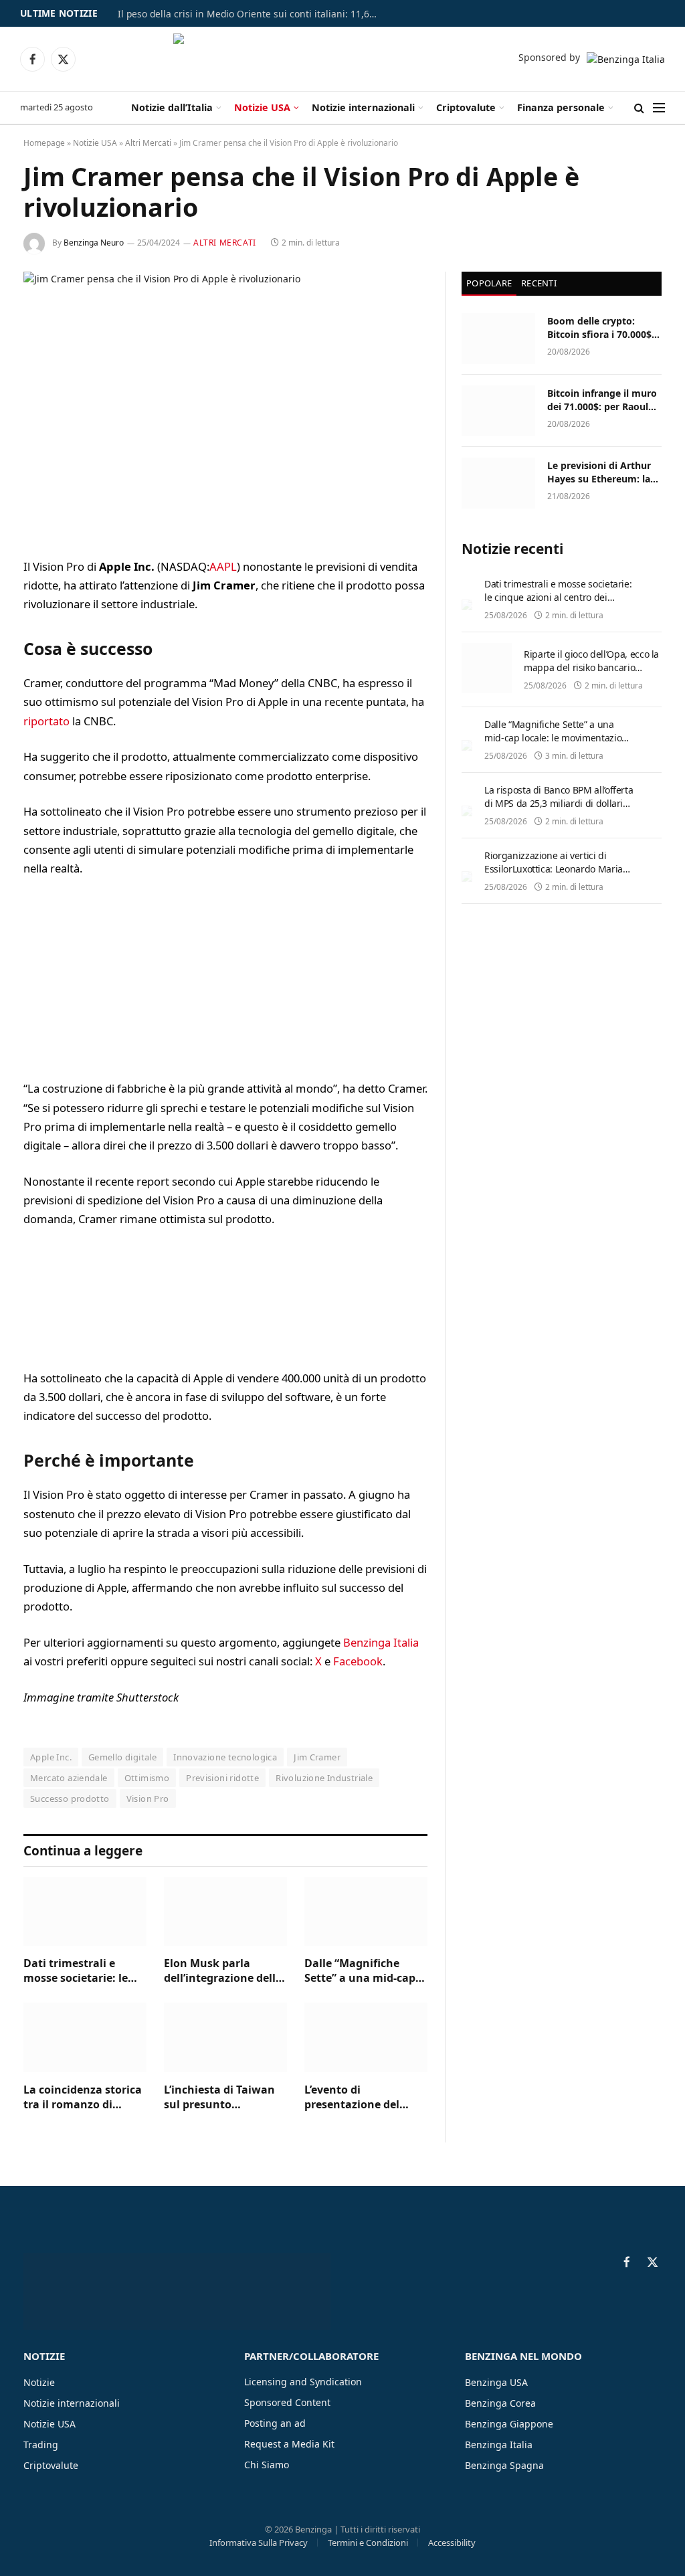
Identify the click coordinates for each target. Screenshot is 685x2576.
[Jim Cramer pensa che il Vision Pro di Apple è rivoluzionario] (225, 404)
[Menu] (659, 108)
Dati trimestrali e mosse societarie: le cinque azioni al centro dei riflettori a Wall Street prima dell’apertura (84, 1971)
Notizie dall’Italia (172, 107)
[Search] (639, 108)
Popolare (489, 283)
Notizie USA (262, 107)
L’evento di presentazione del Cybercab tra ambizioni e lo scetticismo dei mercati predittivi (352, 2098)
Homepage (44, 143)
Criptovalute (466, 107)
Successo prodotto (70, 1799)
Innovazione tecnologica (225, 1757)
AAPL (223, 566)
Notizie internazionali (363, 107)
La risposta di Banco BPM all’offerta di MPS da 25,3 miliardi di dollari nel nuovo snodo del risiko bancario (559, 810)
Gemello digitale (122, 1757)
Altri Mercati (148, 143)
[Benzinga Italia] (341, 59)
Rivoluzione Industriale (324, 1778)
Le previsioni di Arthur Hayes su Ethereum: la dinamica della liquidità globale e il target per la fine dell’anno (602, 472)
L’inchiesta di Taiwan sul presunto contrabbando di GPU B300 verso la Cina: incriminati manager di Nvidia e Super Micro (225, 2098)
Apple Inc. (51, 1757)
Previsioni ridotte (222, 1778)
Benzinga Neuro (94, 243)
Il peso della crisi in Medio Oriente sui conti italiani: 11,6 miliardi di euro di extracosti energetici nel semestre (252, 14)
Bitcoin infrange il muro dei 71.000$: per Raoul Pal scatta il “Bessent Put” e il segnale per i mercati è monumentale (603, 400)
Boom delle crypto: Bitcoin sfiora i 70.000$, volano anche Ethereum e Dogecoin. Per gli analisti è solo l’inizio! (602, 328)
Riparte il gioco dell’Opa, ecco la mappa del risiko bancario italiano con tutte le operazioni (591, 667)
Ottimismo (147, 1778)
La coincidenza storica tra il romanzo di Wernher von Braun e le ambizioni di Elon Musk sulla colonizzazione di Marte (83, 2098)
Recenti (539, 283)
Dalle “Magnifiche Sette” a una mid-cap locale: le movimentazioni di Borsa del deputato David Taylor (360, 1971)
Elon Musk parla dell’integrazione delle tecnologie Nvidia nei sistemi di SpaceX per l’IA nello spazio (223, 1971)
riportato (46, 721)
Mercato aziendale (69, 1778)
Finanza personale (561, 107)
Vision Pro (148, 1799)
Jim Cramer (317, 1757)
